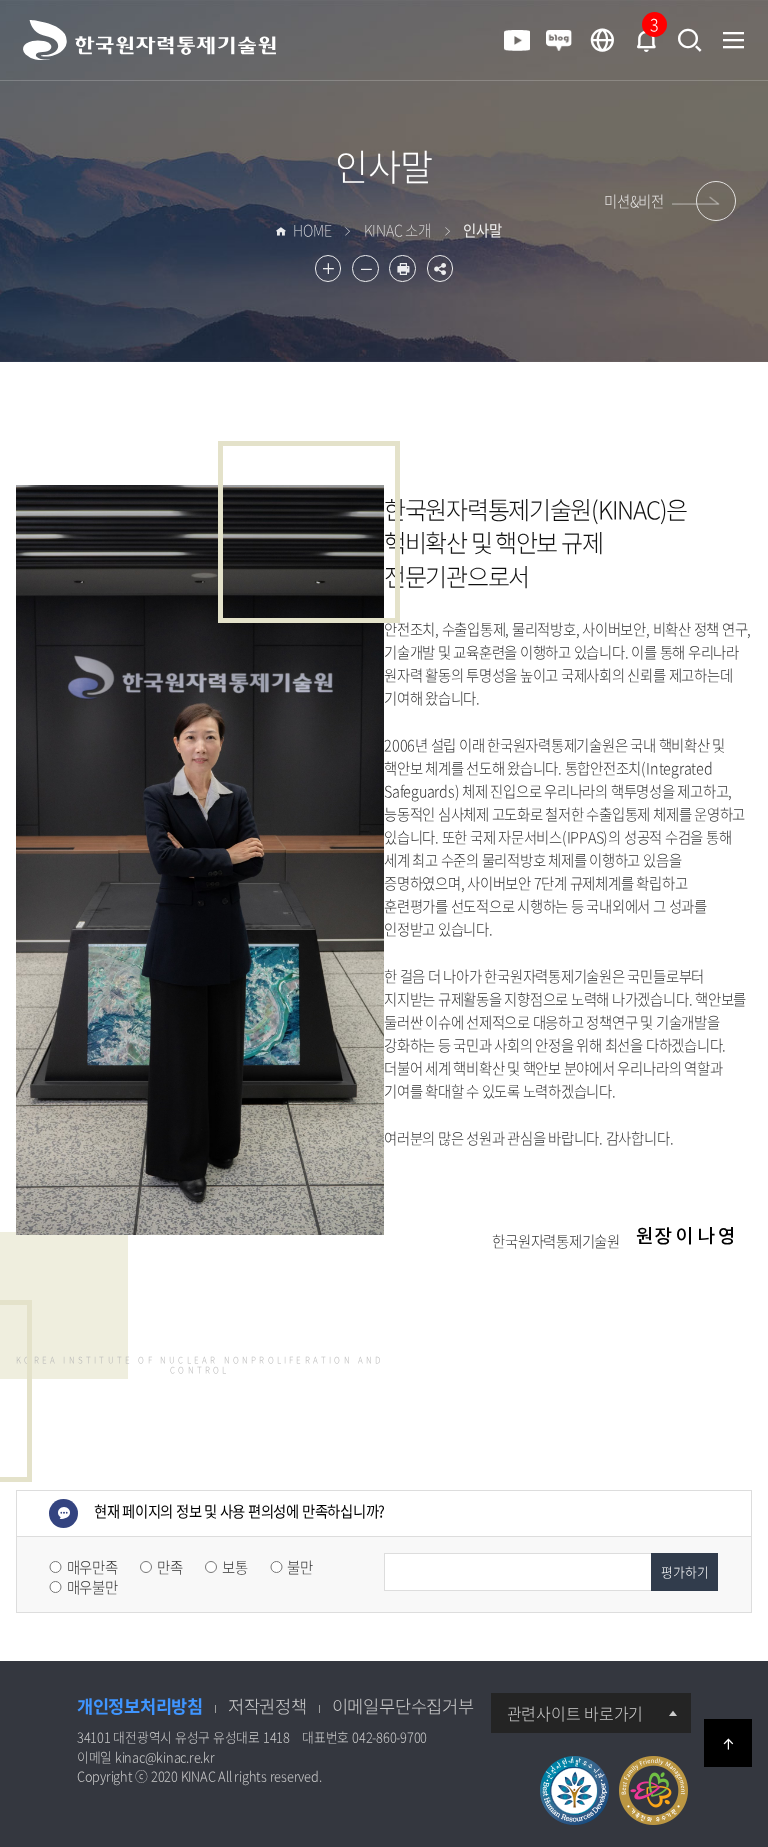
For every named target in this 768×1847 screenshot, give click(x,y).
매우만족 (92, 1567)
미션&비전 (634, 201)
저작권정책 (267, 1706)
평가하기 (685, 1571)
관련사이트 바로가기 (575, 1713)
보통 (235, 1567)
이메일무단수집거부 (403, 1706)
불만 (300, 1567)
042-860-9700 (389, 1736)
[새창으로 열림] (602, 40)
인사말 (384, 166)
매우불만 (92, 1587)
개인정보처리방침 (140, 1706)
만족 (170, 1567)
